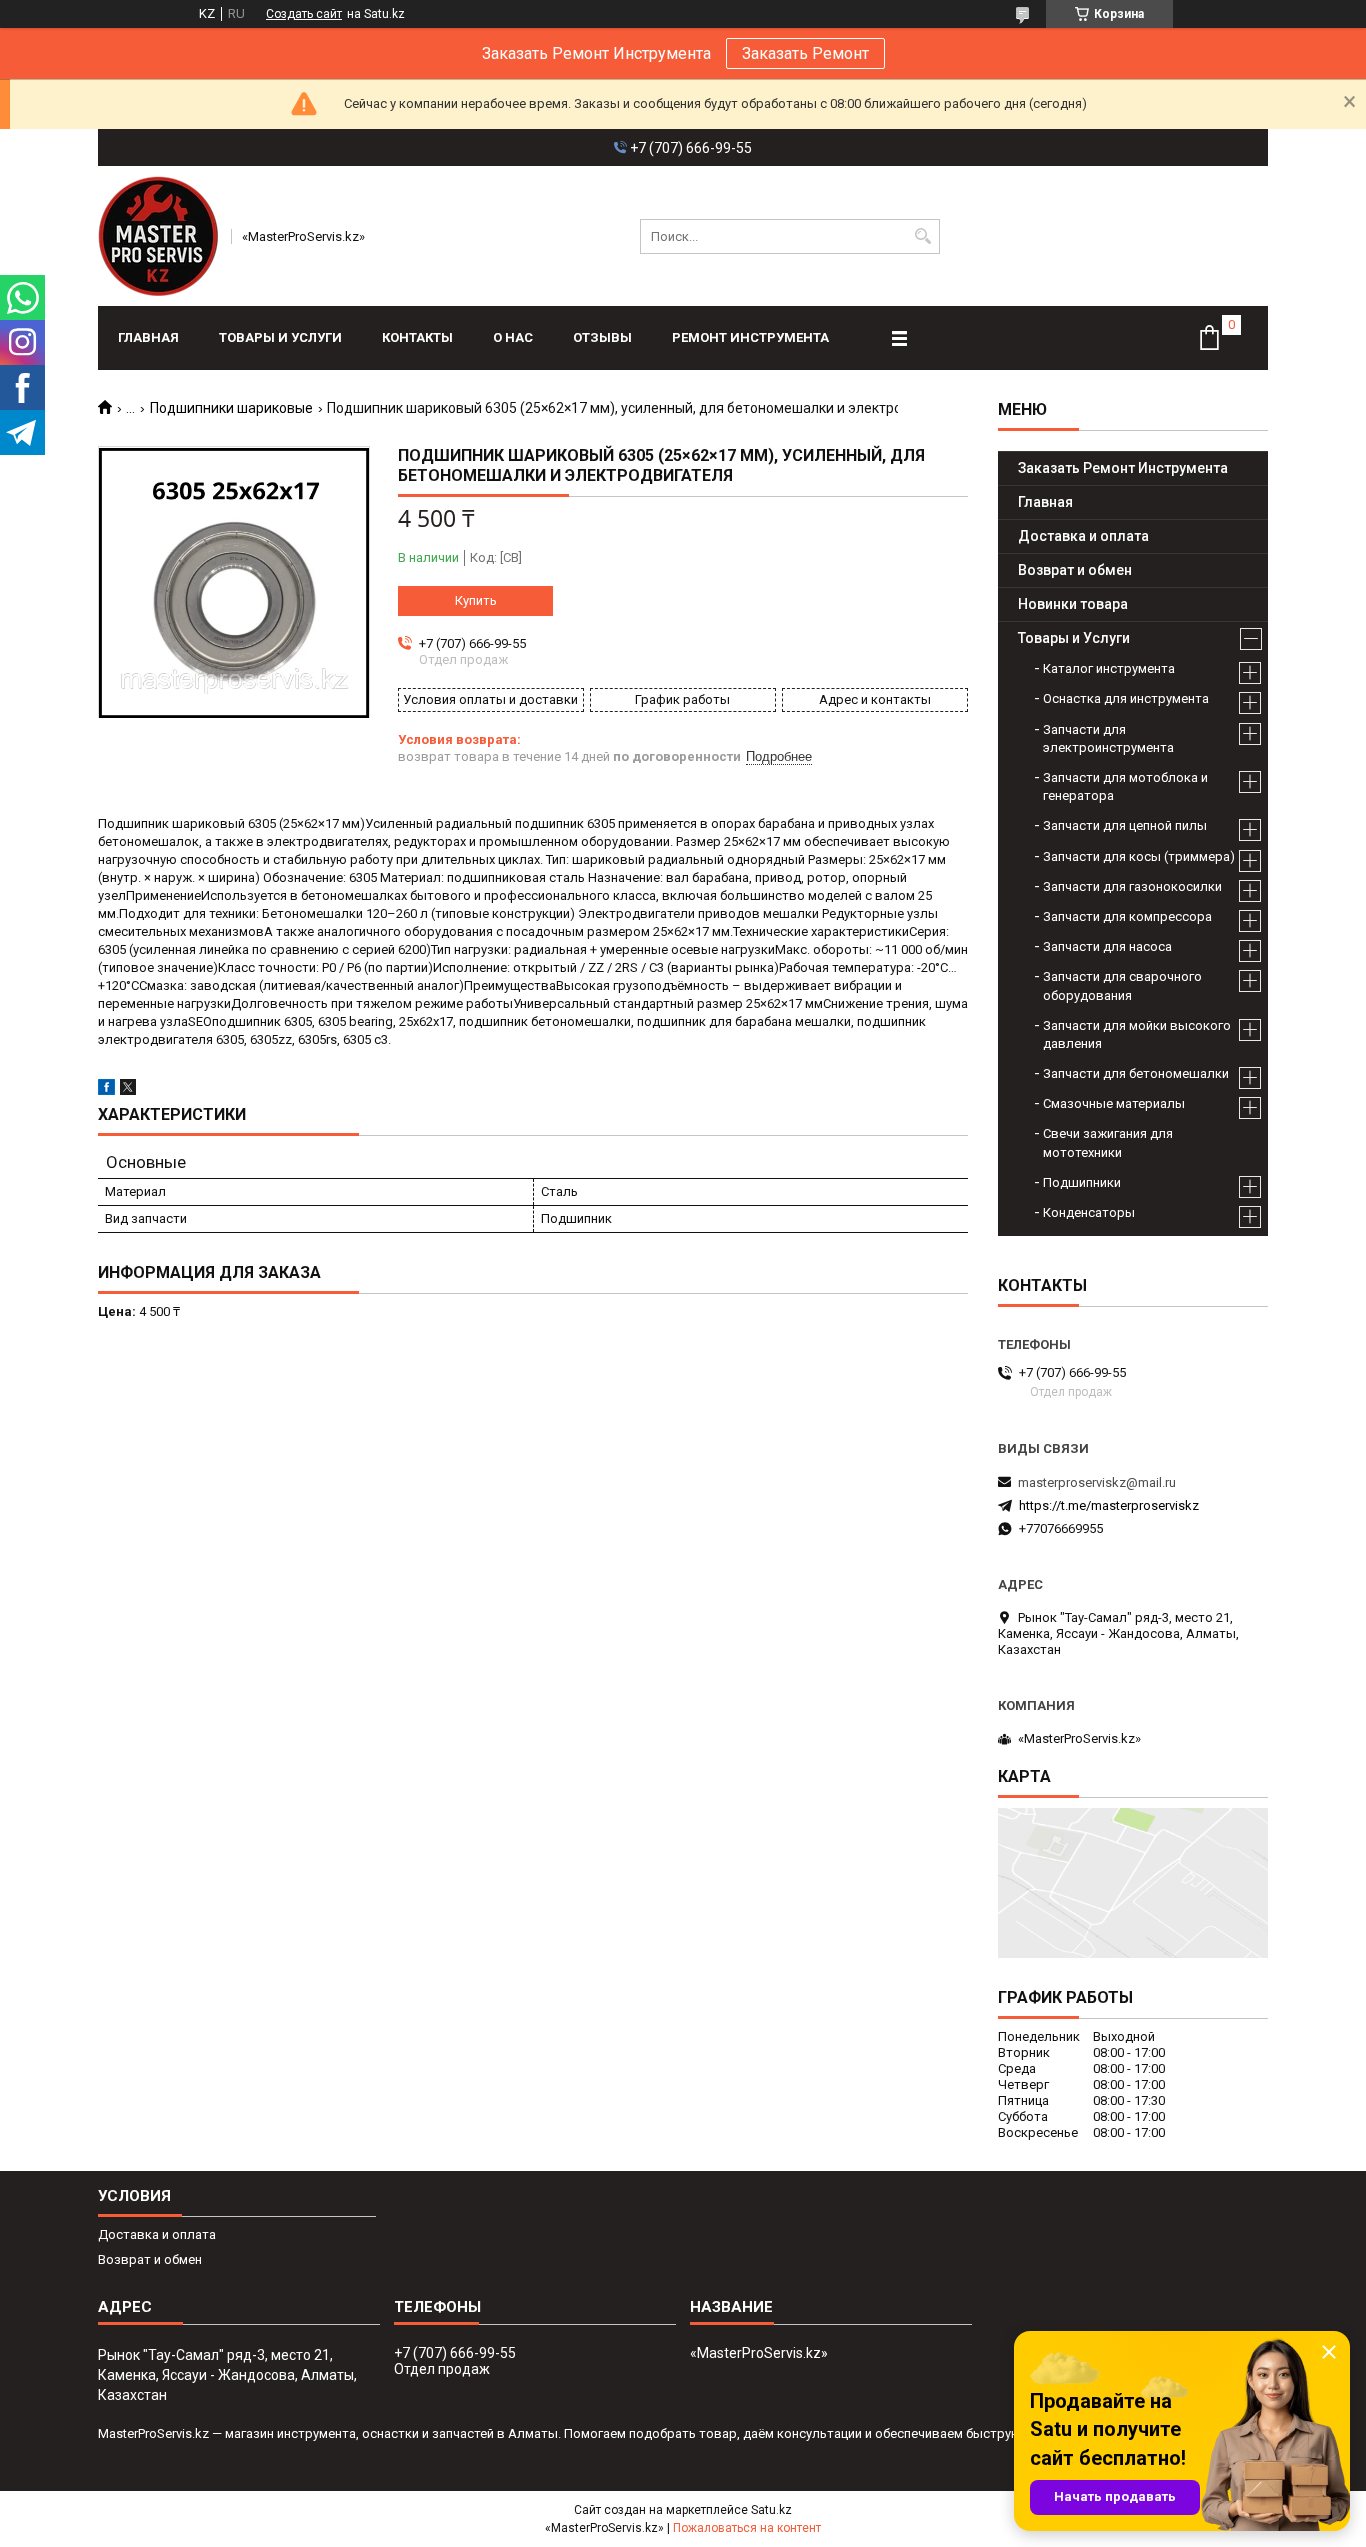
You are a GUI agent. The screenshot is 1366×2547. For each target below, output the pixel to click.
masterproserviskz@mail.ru (1097, 1482)
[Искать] (922, 236)
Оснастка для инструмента (1126, 698)
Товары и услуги (280, 337)
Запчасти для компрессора (1127, 916)
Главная (148, 337)
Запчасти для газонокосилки (1132, 886)
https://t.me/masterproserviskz (1109, 1505)
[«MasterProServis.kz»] (158, 236)
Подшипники (1082, 1182)
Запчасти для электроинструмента (1108, 738)
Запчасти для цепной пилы (1125, 825)
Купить (476, 600)
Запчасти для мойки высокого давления (1137, 1034)
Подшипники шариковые (231, 408)
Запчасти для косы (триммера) (1139, 856)
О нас (513, 337)
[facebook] (106, 1090)
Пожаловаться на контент (747, 2528)
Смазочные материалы (1114, 1103)
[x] (128, 1090)
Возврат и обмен (1075, 570)
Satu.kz (771, 2510)
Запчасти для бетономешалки (1136, 1073)
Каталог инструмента (1109, 668)
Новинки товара (1073, 604)
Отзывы (602, 337)
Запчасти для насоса (1107, 946)
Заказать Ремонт (805, 53)
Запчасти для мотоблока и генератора (1125, 786)
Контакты (417, 337)
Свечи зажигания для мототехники (1108, 1142)
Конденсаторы (1089, 1212)
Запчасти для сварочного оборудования (1122, 985)
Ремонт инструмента (750, 337)
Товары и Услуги (1074, 638)
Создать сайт (304, 14)
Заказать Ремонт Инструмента (1123, 468)
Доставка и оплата (1083, 536)
